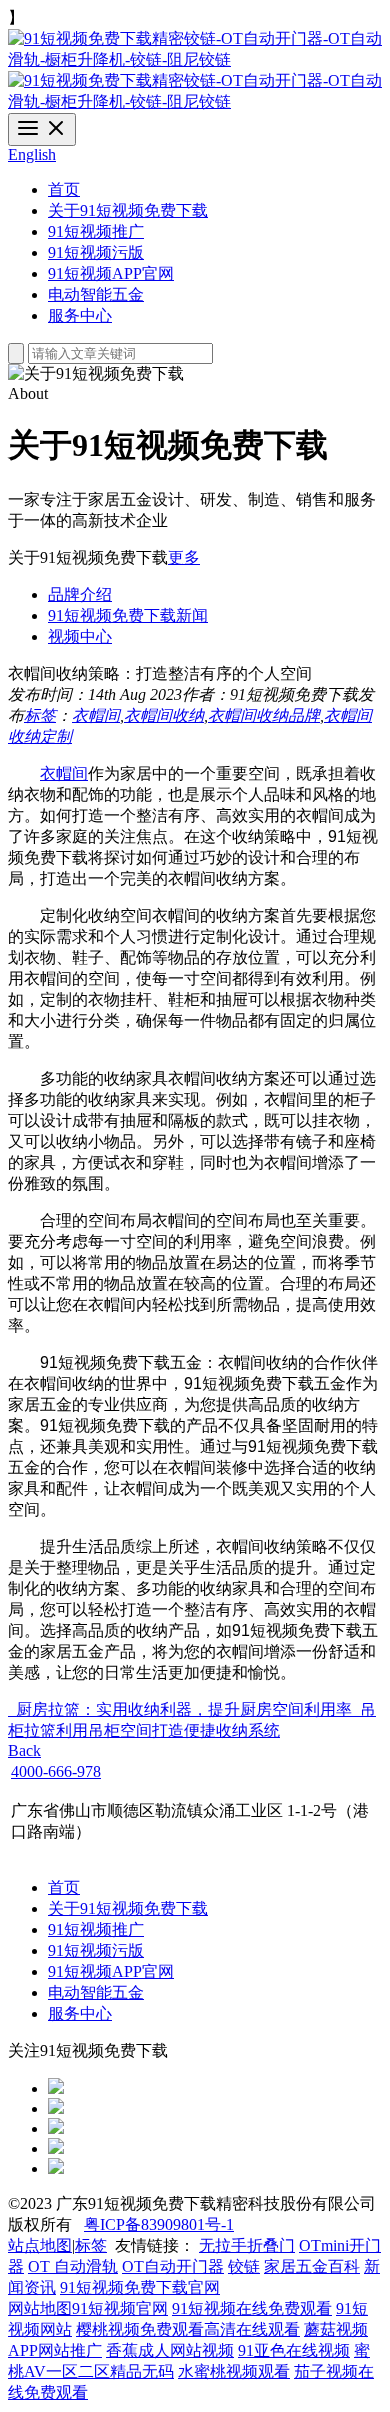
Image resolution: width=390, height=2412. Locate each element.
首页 (64, 189)
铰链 (244, 2266)
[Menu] (42, 129)
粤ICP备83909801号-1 (159, 2224)
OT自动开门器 (173, 2266)
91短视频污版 (96, 252)
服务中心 (80, 315)
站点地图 (40, 2245)
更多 (184, 557)
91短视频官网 (120, 2308)
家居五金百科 (312, 2266)
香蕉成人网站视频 (170, 2350)
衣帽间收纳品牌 (264, 715)
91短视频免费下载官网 (140, 2287)
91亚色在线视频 (294, 2350)
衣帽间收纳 (164, 715)
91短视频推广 (96, 231)
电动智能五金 (96, 294)
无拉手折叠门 (247, 2245)
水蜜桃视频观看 (234, 2371)
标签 (40, 715)
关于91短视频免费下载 (128, 210)
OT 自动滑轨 (73, 2266)
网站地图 (40, 2308)
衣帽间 (96, 715)
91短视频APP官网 (111, 273)
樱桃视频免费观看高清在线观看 (188, 2329)
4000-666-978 (56, 1771)
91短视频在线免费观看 (252, 2308)
